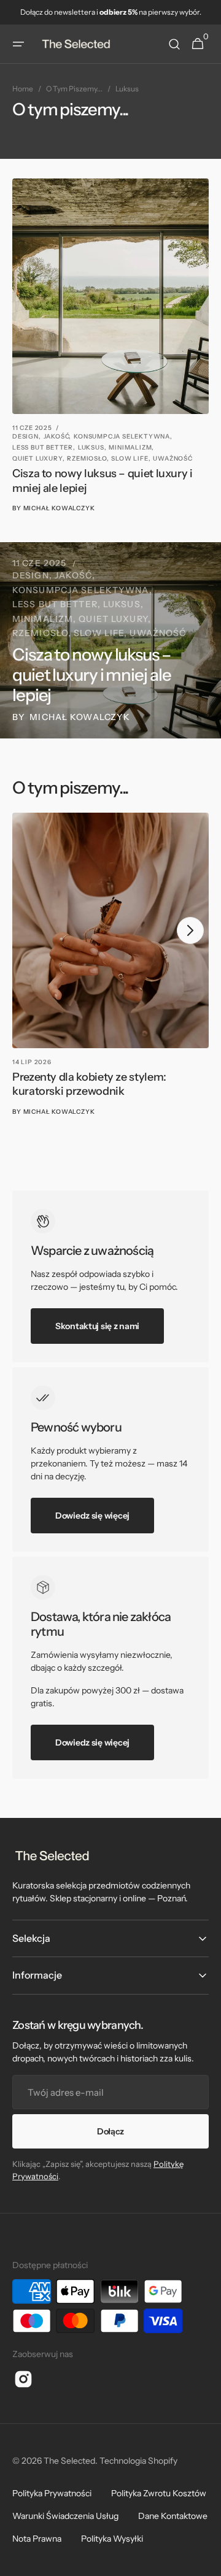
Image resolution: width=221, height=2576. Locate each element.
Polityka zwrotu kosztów (159, 2493)
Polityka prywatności (52, 2493)
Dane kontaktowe (173, 2516)
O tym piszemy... (74, 89)
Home (23, 89)
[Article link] (110, 346)
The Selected (69, 2461)
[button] (18, 44)
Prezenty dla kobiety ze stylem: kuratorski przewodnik (89, 1084)
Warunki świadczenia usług (65, 2516)
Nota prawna (37, 2539)
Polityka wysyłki (112, 2539)
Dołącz (110, 2131)
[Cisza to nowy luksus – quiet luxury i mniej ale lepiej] (110, 640)
